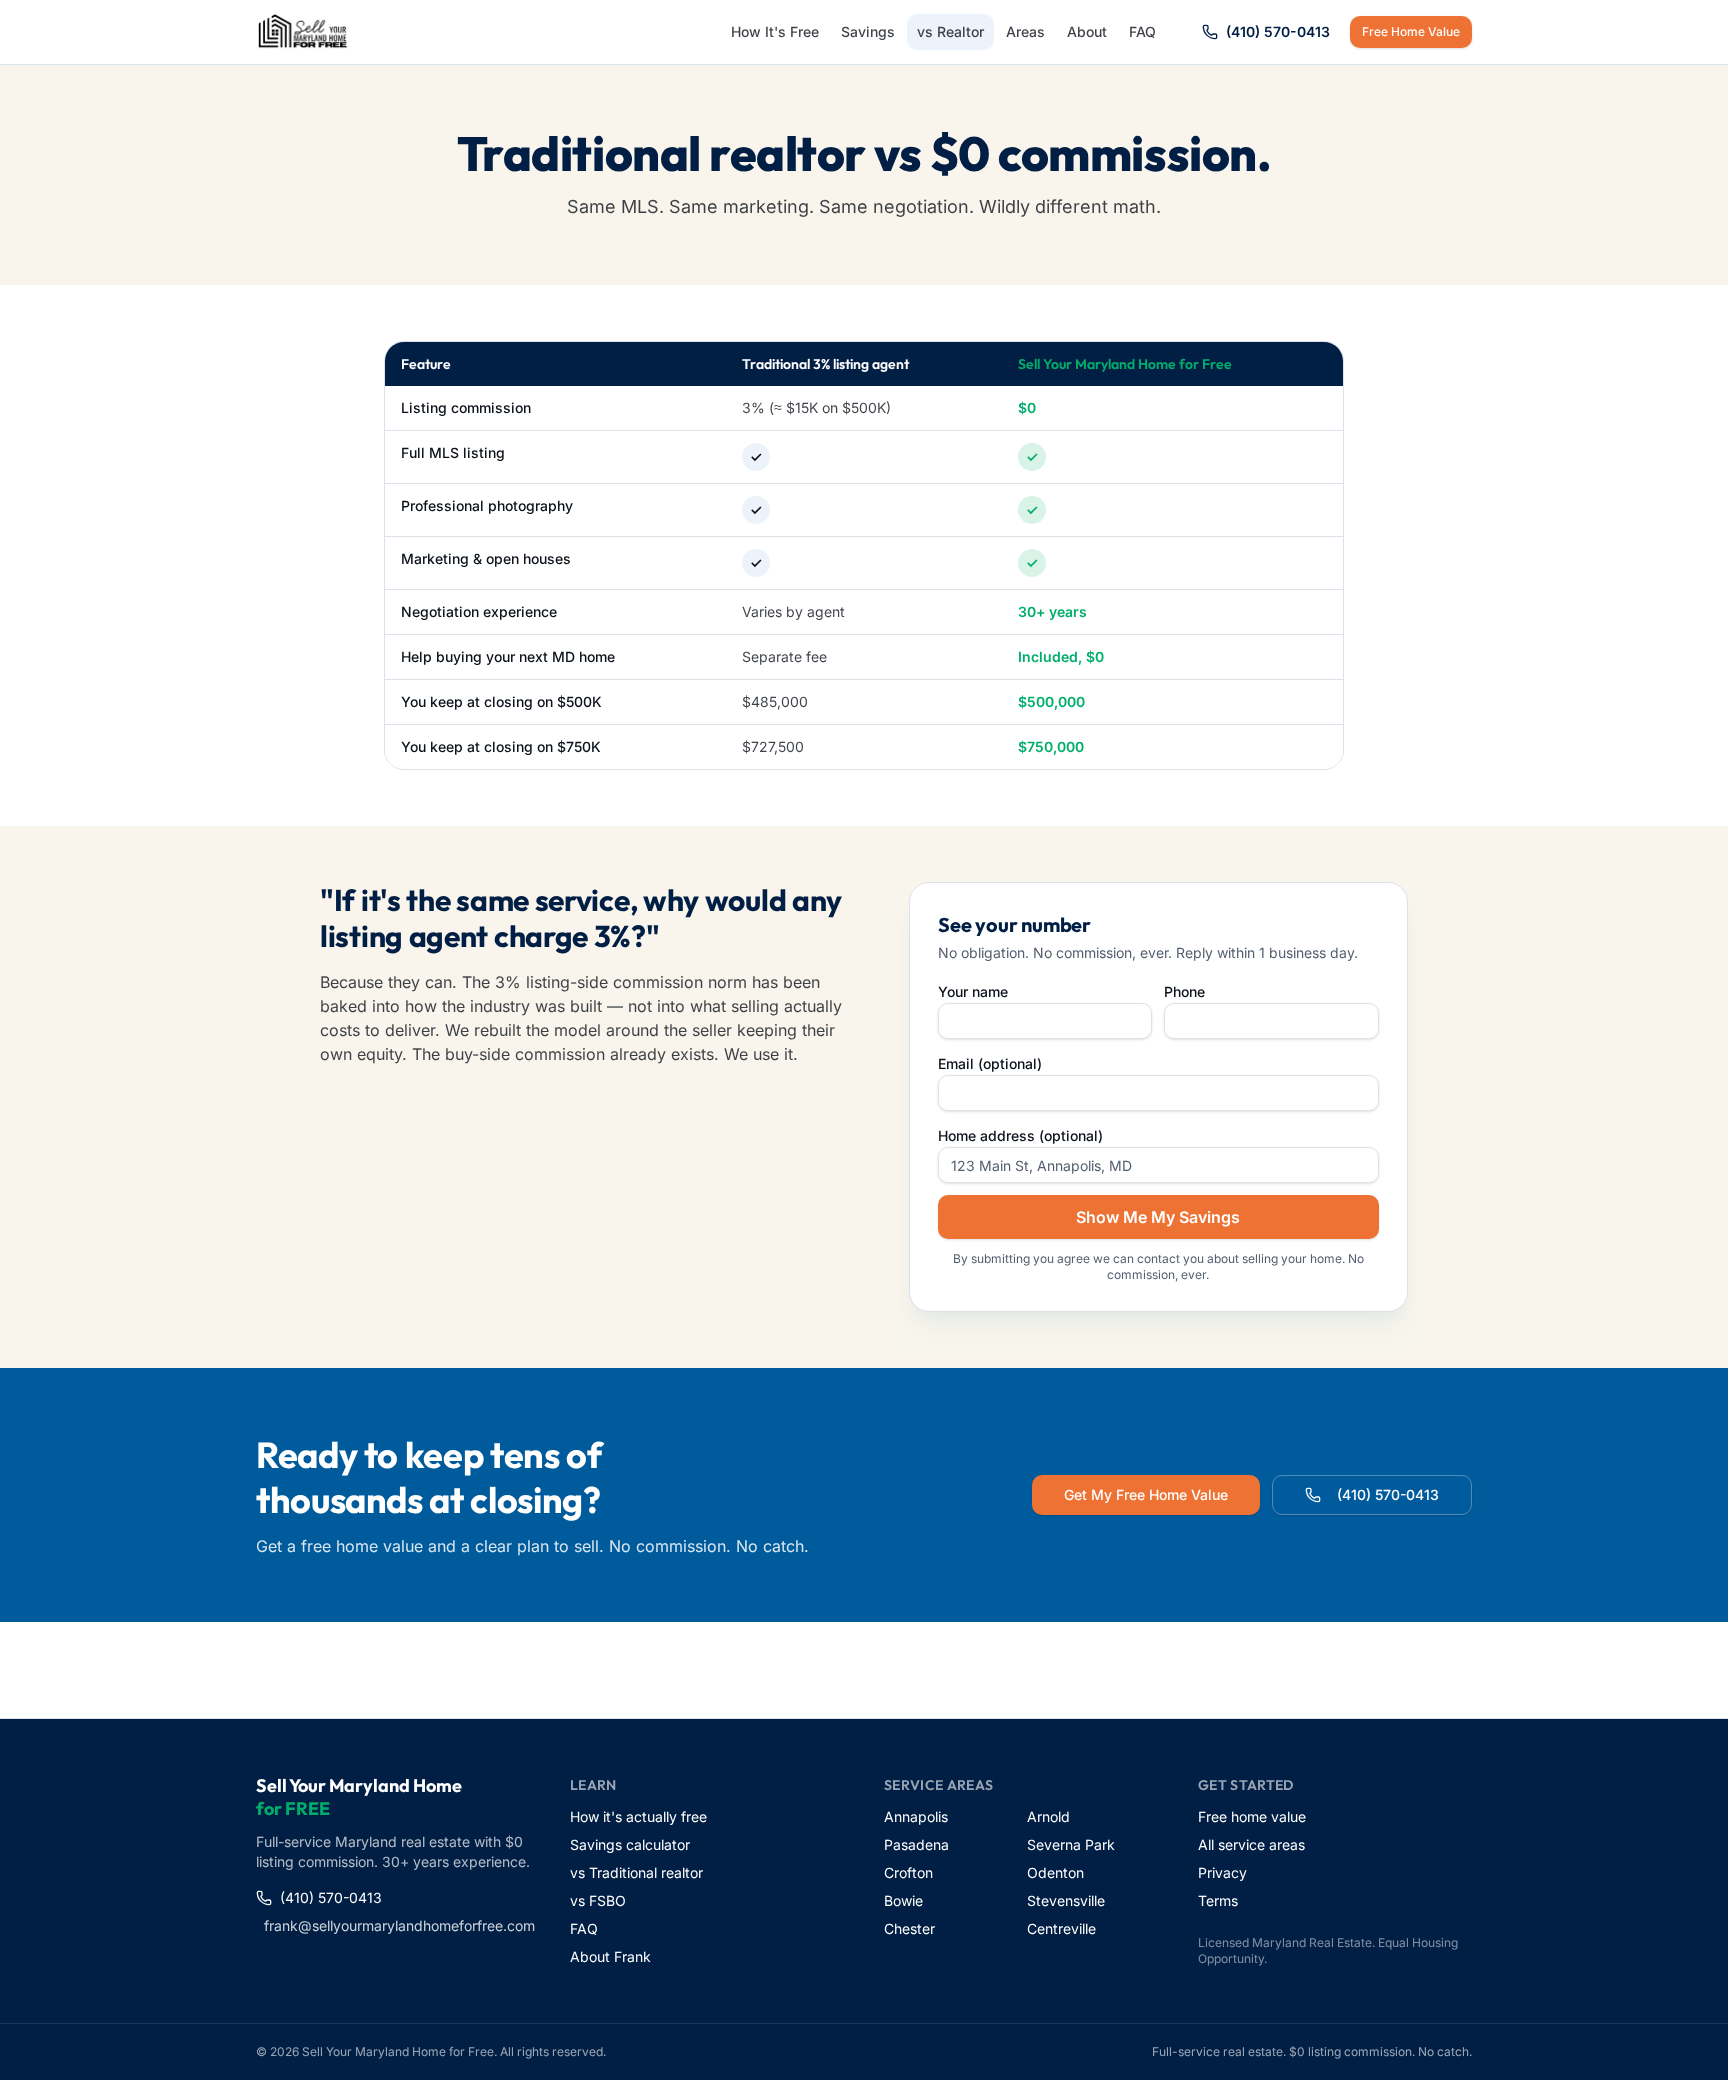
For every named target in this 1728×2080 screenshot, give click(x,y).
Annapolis (916, 1816)
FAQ (1142, 31)
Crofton (908, 1872)
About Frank (610, 1956)
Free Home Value (1411, 31)
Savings (868, 31)
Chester (909, 1928)
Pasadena (916, 1844)
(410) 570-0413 (1278, 31)
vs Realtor (950, 31)
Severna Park (1071, 1844)
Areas (1025, 31)
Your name (973, 991)
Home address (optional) (1020, 1135)
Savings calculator (630, 1844)
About (1087, 31)
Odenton (1055, 1872)
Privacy (1222, 1872)
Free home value (1252, 1816)
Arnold (1048, 1816)
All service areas (1251, 1844)
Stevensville (1066, 1900)
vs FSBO (598, 1900)
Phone (1184, 991)
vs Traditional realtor (636, 1872)
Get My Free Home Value (1146, 1494)
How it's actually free (638, 1816)
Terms (1218, 1900)
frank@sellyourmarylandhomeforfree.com (397, 1925)
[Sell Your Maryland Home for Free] (303, 32)
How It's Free (775, 31)
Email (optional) (990, 1063)
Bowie (903, 1900)
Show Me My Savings (1158, 1217)
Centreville (1061, 1928)
